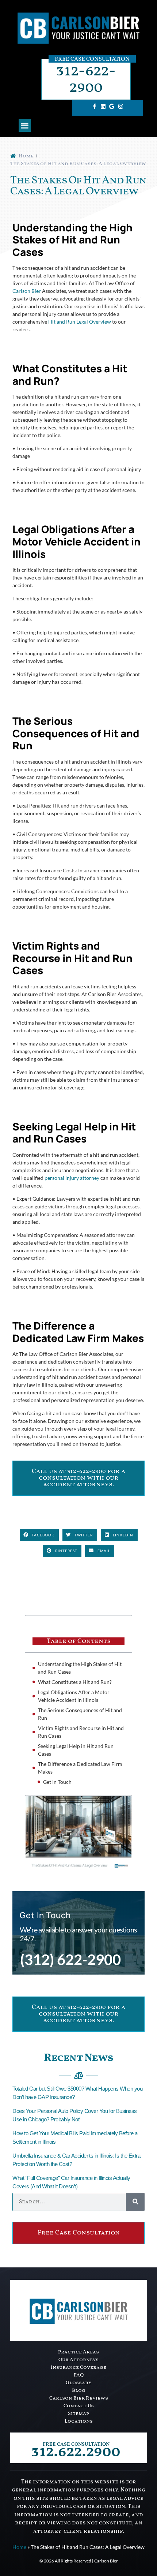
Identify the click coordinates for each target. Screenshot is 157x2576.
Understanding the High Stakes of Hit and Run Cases (80, 1668)
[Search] (135, 2202)
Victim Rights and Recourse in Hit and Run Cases (81, 1732)
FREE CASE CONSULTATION (76, 2444)
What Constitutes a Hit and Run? (75, 1682)
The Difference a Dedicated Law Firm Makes (80, 1768)
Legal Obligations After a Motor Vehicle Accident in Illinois (74, 1696)
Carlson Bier (27, 291)
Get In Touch (57, 1782)
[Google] (112, 106)
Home (19, 2547)
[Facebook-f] (94, 106)
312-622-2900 (86, 79)
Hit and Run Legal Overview (80, 322)
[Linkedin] (103, 106)
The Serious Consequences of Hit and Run (80, 1714)
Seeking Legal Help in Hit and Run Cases (76, 1750)
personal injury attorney (72, 1178)
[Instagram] (120, 106)
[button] (25, 125)
